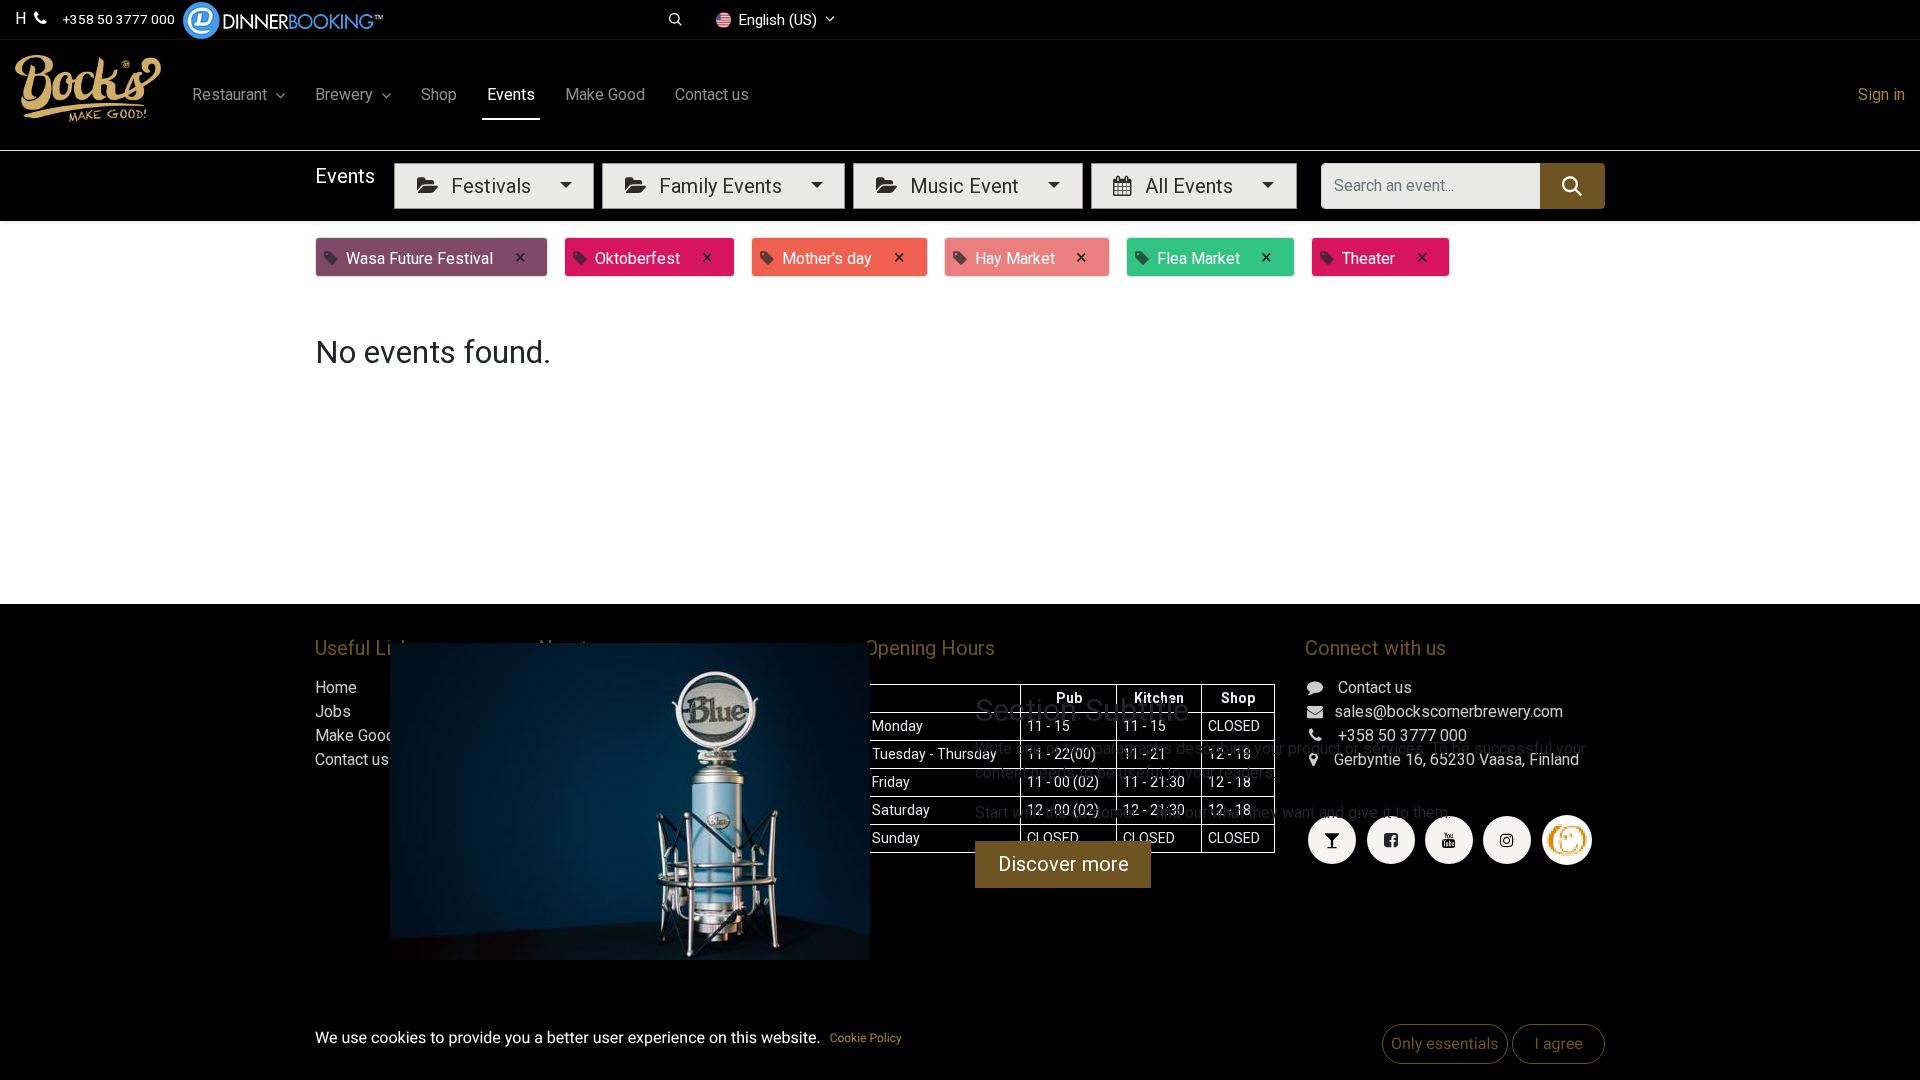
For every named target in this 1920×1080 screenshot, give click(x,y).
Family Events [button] (720, 186)
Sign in (1881, 94)
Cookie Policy (866, 1038)
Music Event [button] (964, 186)
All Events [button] (1189, 186)
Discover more (1063, 864)
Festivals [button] (491, 186)
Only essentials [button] (1445, 1043)
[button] (675, 20)
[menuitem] (439, 95)
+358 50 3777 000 (119, 19)
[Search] (1572, 186)
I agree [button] (1558, 1043)
